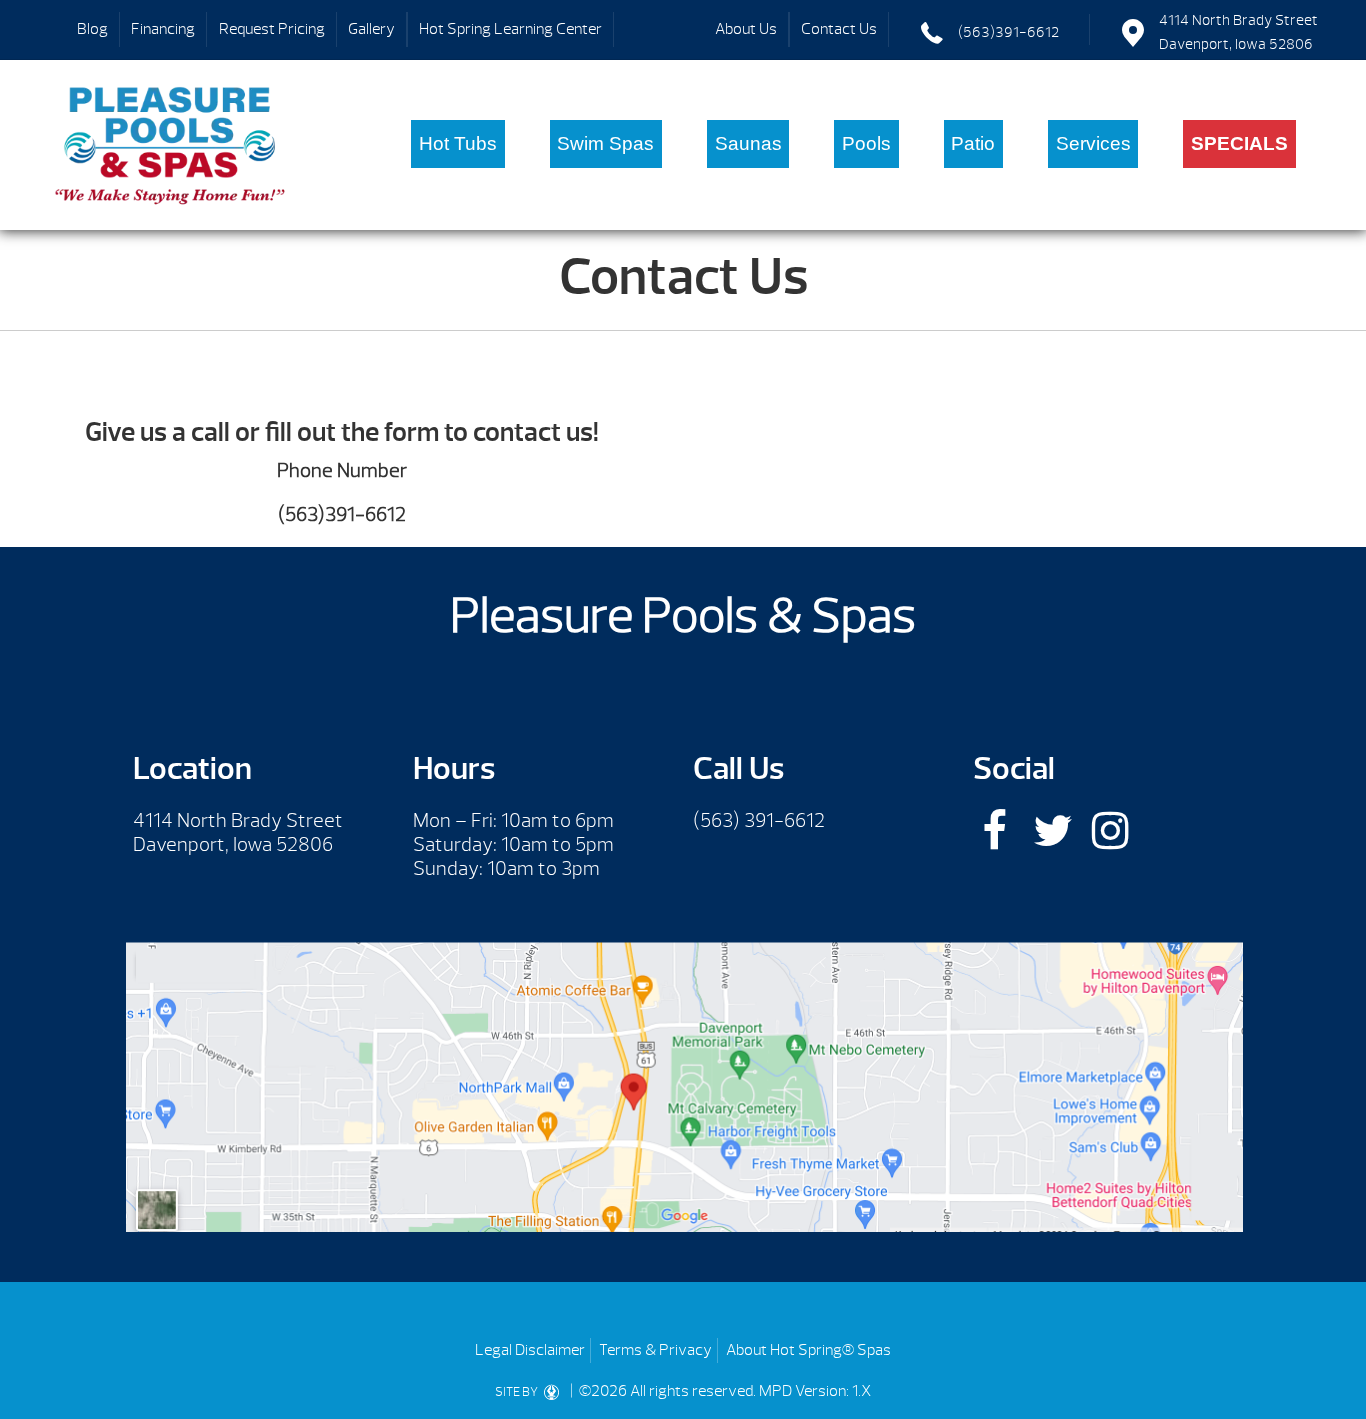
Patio (973, 143)
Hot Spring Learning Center (510, 29)
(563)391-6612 (1008, 32)
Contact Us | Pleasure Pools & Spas (170, 145)
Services (1093, 143)
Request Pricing (272, 29)
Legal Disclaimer (530, 1350)
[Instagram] (1110, 830)
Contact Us (839, 29)
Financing (163, 29)
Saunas (748, 143)
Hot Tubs (458, 143)
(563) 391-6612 (759, 820)
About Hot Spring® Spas (808, 1350)
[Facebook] (994, 830)
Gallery (371, 29)
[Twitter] (1052, 830)
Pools (866, 143)
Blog (92, 29)
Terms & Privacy (655, 1350)
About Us (746, 29)
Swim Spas (605, 143)
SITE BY (517, 1392)
